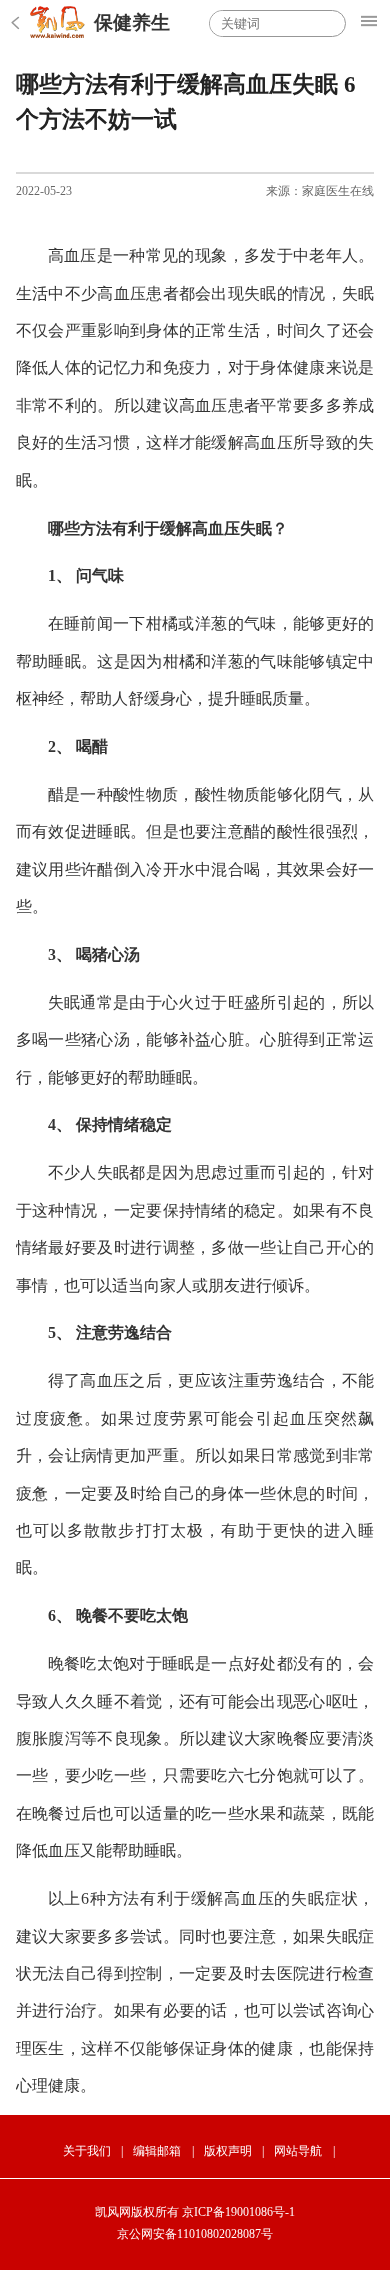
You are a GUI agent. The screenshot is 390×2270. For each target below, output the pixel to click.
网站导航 (298, 2151)
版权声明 (228, 2151)
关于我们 (87, 2151)
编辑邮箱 (157, 2151)
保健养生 (132, 22)
